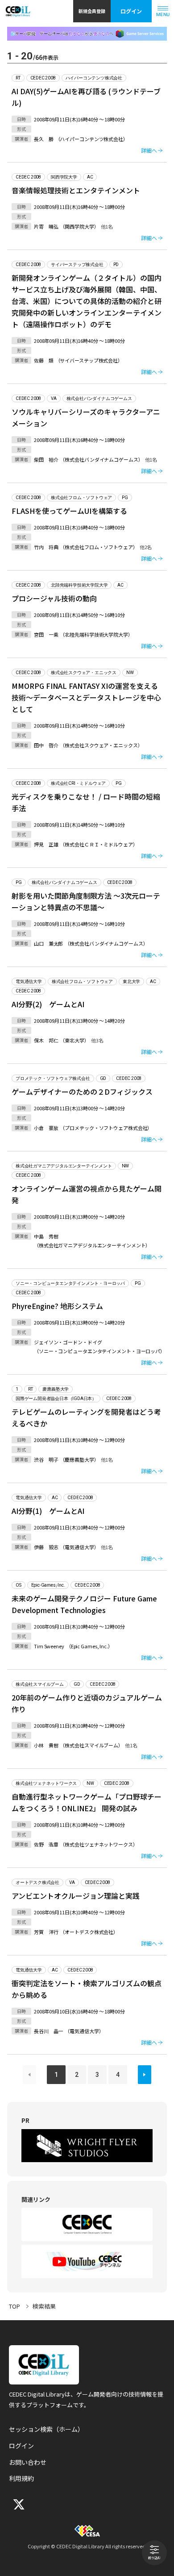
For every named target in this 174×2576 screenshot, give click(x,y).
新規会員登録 (92, 11)
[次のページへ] (145, 2075)
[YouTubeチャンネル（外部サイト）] (87, 2261)
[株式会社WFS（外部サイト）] (87, 2146)
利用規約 (21, 2478)
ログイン (131, 11)
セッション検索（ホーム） (46, 2429)
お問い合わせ (28, 2462)
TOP (14, 2306)
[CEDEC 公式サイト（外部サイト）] (87, 2224)
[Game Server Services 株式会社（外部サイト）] (87, 34)
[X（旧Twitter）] (18, 2504)
